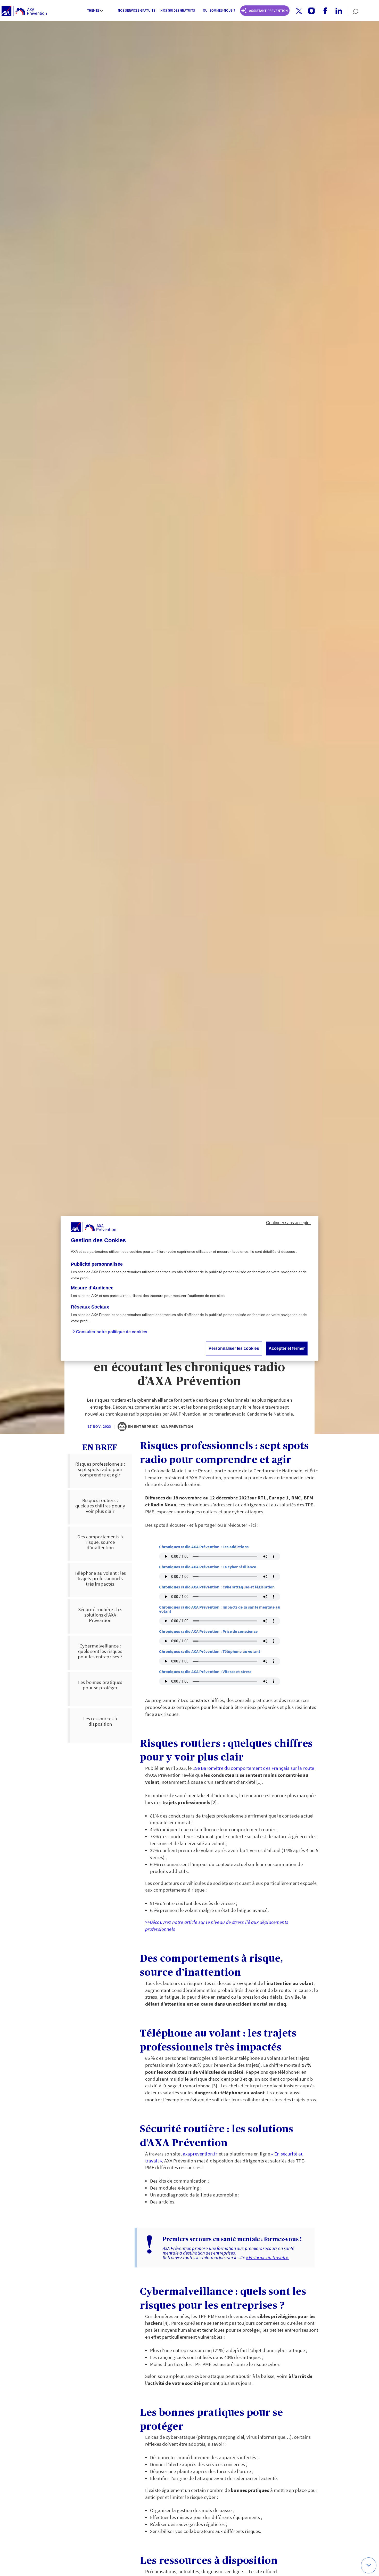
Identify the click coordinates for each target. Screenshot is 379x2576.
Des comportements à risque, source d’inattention (100, 1542)
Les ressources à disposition (100, 1721)
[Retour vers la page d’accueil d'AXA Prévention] (24, 11)
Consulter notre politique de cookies (112, 1332)
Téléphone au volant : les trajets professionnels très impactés (100, 1578)
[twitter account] (297, 11)
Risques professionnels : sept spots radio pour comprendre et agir (100, 1469)
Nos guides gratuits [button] (178, 10)
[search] (353, 11)
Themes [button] (93, 10)
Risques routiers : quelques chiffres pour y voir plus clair (100, 1506)
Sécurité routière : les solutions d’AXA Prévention (100, 1615)
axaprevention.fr (200, 2154)
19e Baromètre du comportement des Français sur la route (254, 1768)
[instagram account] (310, 11)
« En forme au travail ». (267, 2258)
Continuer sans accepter (288, 1222)
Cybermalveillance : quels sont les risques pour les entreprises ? (100, 1651)
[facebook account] (323, 11)
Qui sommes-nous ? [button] (219, 10)
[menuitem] (95, 11)
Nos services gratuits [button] (137, 10)
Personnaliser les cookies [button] (234, 1348)
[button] (299, 11)
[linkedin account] (337, 11)
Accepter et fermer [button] (287, 1348)
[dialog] (190, 1288)
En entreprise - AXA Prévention (161, 1426)
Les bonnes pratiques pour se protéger (100, 1685)
